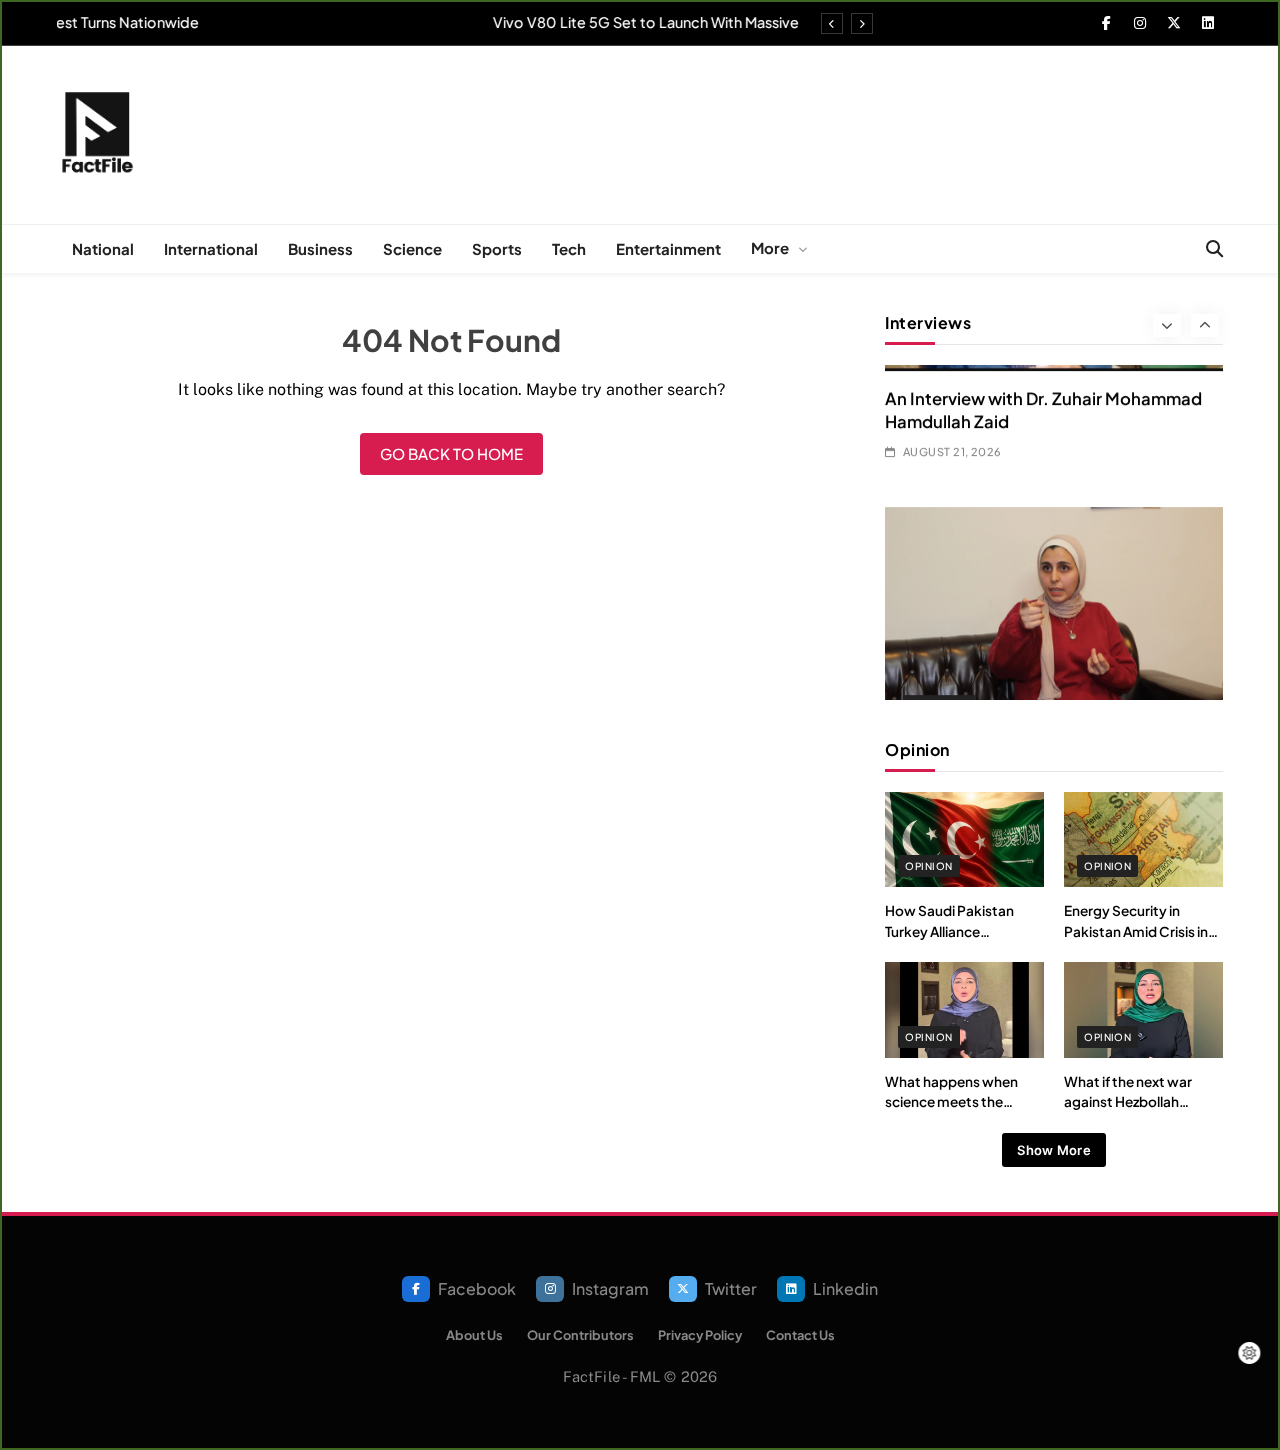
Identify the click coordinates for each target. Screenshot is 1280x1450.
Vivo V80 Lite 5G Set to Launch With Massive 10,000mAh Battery (570, 22)
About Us (474, 1335)
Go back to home (451, 453)
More (770, 247)
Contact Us (800, 1335)
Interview (938, 564)
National (103, 248)
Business (320, 248)
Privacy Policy (700, 1335)
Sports (497, 248)
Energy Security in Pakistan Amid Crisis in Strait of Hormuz (1136, 931)
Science (412, 248)
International (211, 248)
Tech (569, 248)
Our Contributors (580, 1335)
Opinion (928, 866)
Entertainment (668, 248)
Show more (1054, 1150)
